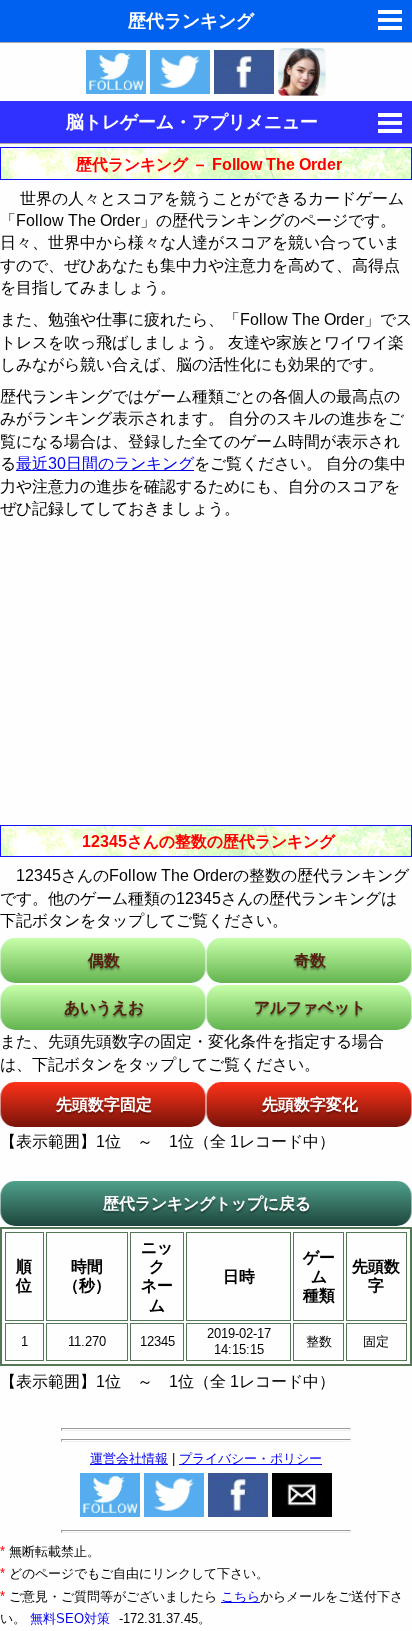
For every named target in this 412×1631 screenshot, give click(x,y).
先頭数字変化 (310, 1104)
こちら (240, 1596)
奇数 (310, 960)
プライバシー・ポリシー (250, 1458)
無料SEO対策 (72, 1618)
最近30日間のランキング (105, 463)
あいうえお (104, 1007)
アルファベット (310, 1007)
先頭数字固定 (104, 1104)
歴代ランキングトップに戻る (207, 1203)
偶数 (104, 960)
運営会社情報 (129, 1458)
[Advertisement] (206, 670)
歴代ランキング (191, 21)
